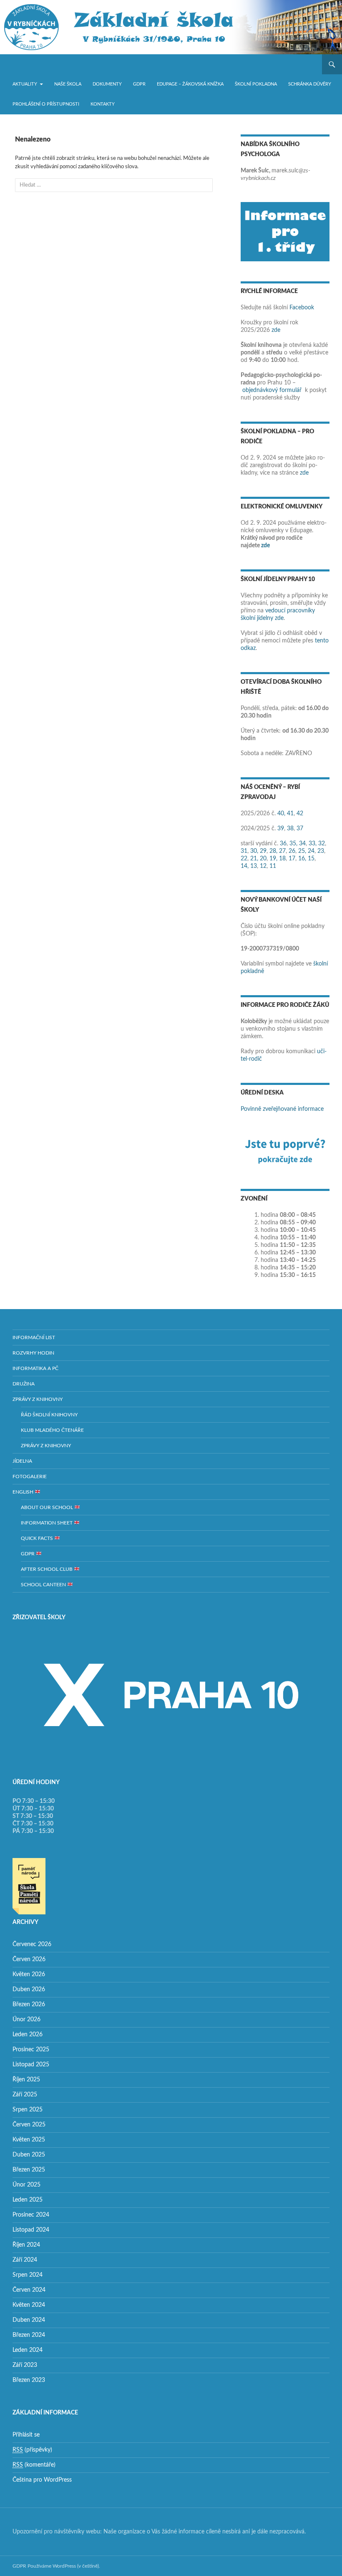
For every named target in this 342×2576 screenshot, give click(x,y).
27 (282, 851)
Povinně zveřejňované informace (282, 1109)
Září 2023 (25, 2365)
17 (292, 859)
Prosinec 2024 (31, 2215)
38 (290, 829)
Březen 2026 (29, 2005)
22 (244, 859)
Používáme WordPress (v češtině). (64, 2566)
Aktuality (25, 84)
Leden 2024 (28, 2350)
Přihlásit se (26, 2435)
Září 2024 (25, 2260)
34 (302, 844)
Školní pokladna (256, 84)
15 (311, 859)
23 (321, 851)
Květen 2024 (29, 2305)
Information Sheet (47, 1523)
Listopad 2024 (31, 2230)
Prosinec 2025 (31, 2050)
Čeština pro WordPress (42, 2480)
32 (322, 844)
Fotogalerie (30, 1476)
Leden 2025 (28, 2200)
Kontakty (103, 104)
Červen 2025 (29, 2125)
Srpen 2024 (28, 2275)
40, (281, 814)
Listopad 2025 (31, 2065)
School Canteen (44, 1585)
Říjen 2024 (26, 2245)
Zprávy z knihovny (38, 1399)
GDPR (139, 84)
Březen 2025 (29, 2170)
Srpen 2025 (28, 2110)
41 (290, 814)
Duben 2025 (29, 2155)
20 (263, 859)
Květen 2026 (29, 1974)
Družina (24, 1384)
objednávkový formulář (272, 390)
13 (254, 866)
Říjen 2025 (26, 2080)
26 (292, 851)
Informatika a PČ (35, 1368)
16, (302, 859)
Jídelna (22, 1461)
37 (300, 829)
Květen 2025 (29, 2140)
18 (282, 859)
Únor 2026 (26, 2020)
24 (311, 851)
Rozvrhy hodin (33, 1353)
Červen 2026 (29, 1959)
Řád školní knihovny (49, 1415)
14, (245, 866)
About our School (48, 1507)
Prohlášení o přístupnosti (46, 104)
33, (313, 844)
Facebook (302, 308)
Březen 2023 (29, 2380)
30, (254, 851)
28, (273, 851)
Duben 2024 (29, 2320)
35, (293, 844)
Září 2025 (25, 2095)
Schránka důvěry (310, 84)
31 (244, 851)
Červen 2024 (29, 2290)
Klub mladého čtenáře (52, 1430)
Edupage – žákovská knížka (190, 84)
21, (254, 859)
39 (281, 829)
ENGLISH (24, 1492)
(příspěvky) (32, 2450)
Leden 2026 (28, 2035)
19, (273, 859)
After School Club (47, 1569)
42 (300, 814)
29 (263, 851)
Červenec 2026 (32, 1944)
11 (273, 866)
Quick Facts (38, 1538)
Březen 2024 (29, 2335)
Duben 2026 (29, 1990)
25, (302, 851)
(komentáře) (34, 2465)
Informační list (34, 1337)
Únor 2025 (26, 2185)
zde (276, 330)
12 (263, 866)
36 (283, 844)
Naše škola (68, 84)
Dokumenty (107, 84)
